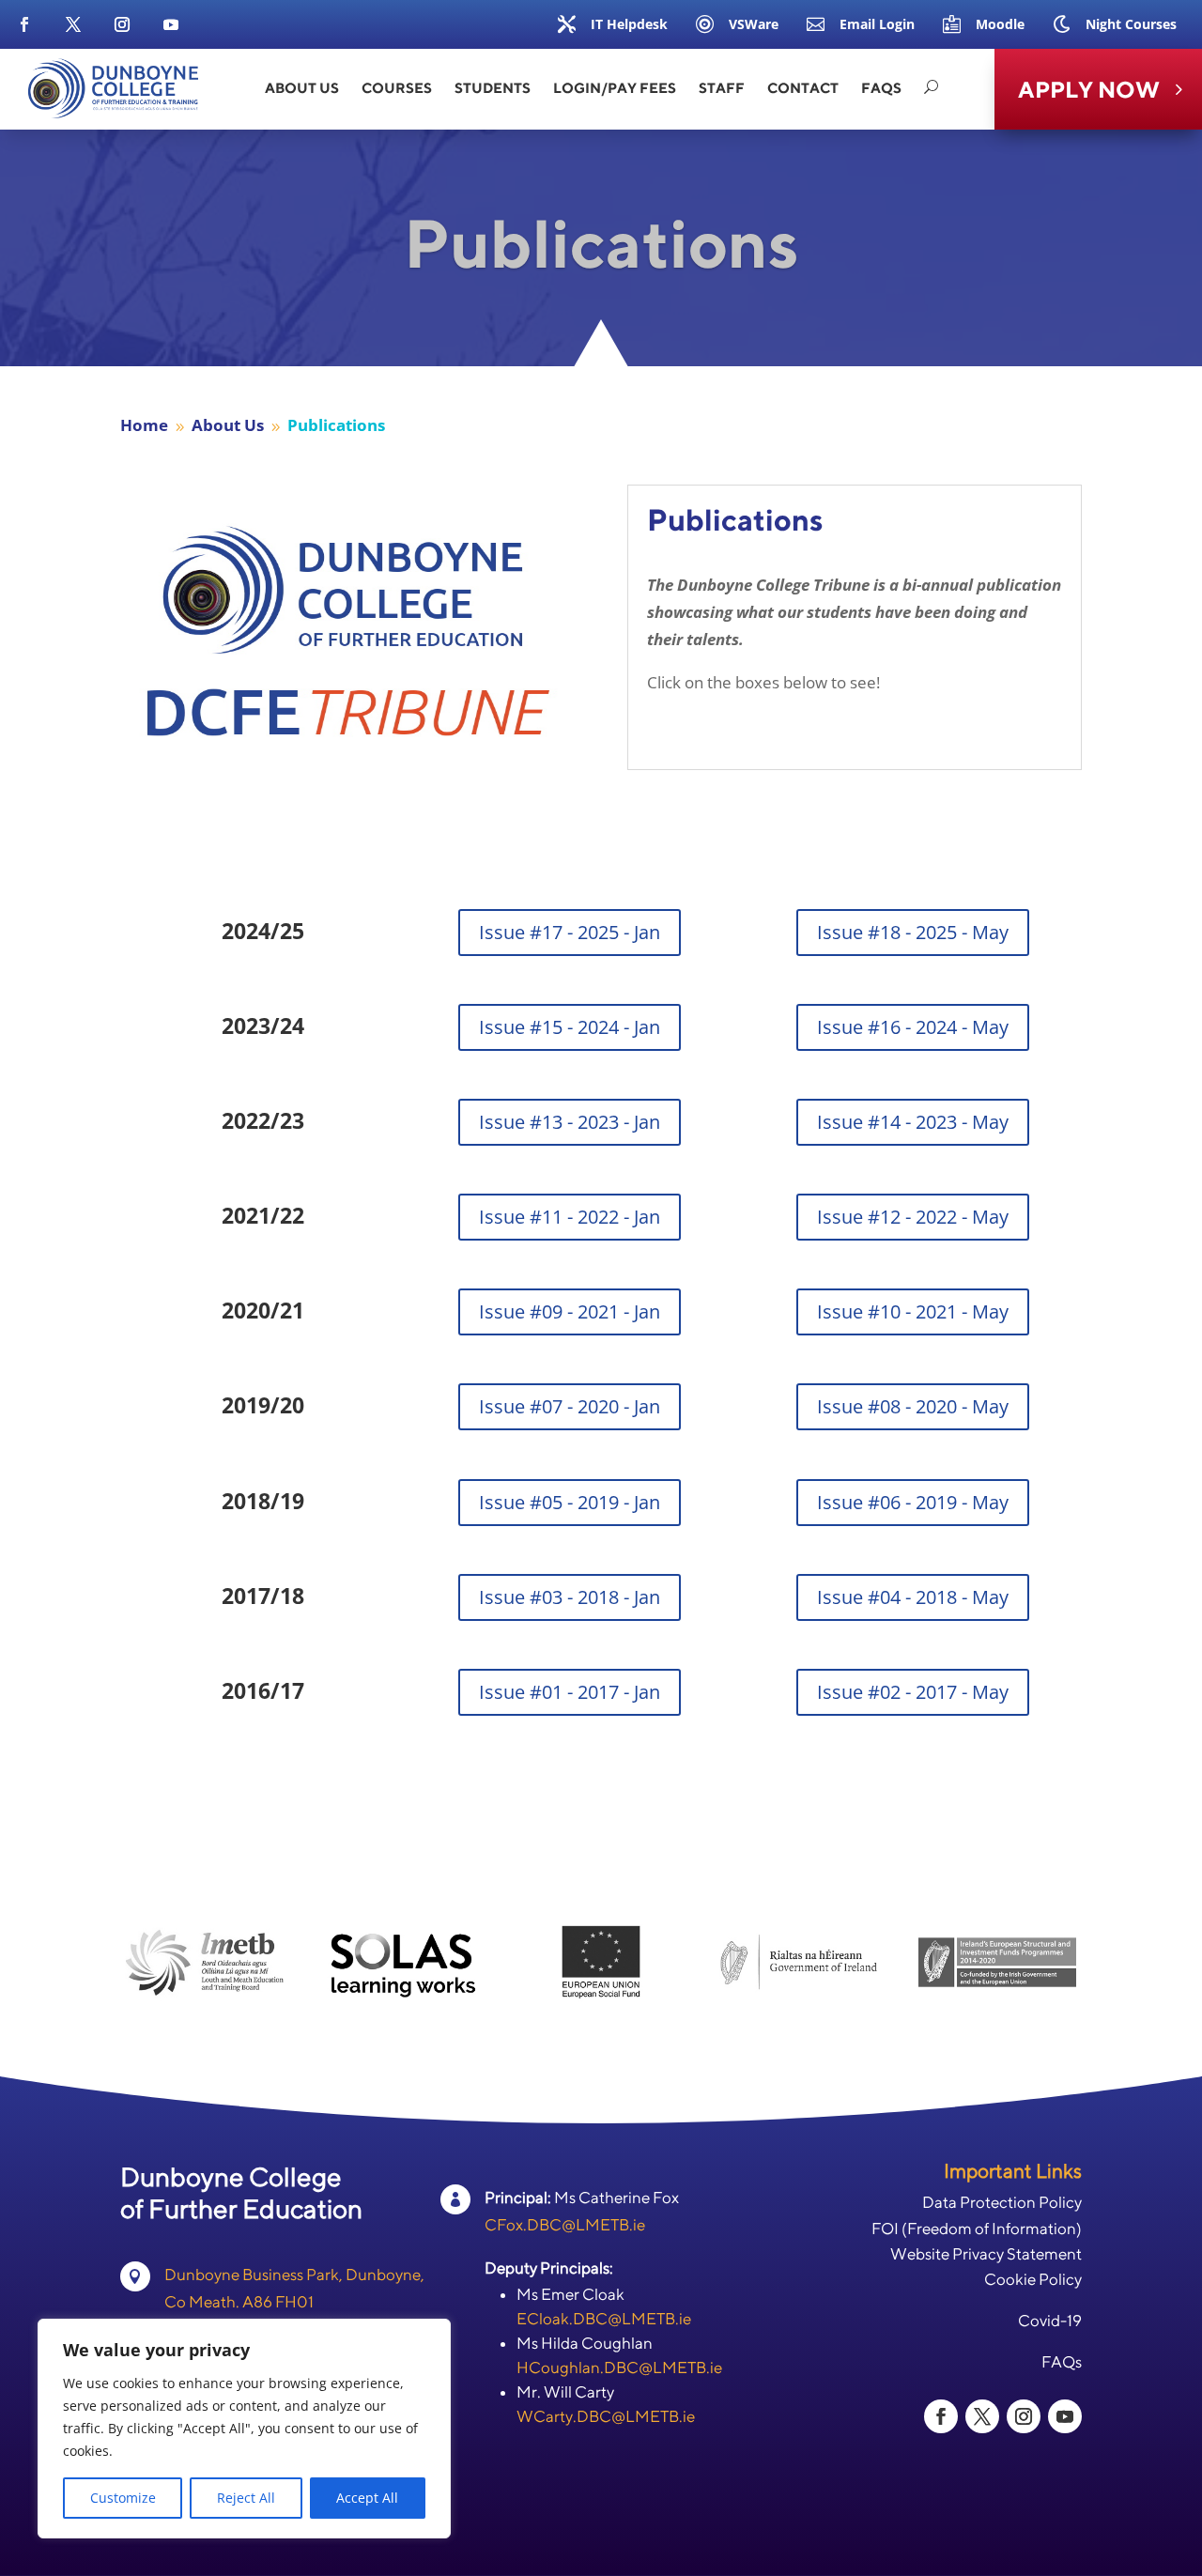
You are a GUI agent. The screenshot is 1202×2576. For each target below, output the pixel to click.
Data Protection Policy (1002, 2202)
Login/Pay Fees (615, 88)
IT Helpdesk (629, 24)
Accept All (367, 2498)
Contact (803, 88)
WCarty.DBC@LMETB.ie (606, 2416)
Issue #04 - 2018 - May (913, 1597)
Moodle (1000, 24)
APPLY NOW (1089, 89)
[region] (244, 2429)
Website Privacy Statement (986, 2254)
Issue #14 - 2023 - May (913, 1122)
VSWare (754, 24)
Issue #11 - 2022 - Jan (570, 1217)
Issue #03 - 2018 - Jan (570, 1597)
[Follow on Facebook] (24, 24)
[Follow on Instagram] (122, 24)
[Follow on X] (73, 24)
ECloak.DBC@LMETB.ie (604, 2319)
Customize (123, 2498)
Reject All (246, 2498)
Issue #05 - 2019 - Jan (570, 1502)
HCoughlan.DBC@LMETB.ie (619, 2368)
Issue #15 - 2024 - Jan (570, 1027)
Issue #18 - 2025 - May (913, 932)
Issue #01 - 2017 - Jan (570, 1692)
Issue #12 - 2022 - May (913, 1217)
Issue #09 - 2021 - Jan (570, 1311)
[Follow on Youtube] (171, 24)
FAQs (881, 88)
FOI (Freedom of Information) (977, 2229)
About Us (302, 88)
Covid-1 (1045, 2321)
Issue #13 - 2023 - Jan (570, 1122)
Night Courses (1131, 24)
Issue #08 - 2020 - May (913, 1406)
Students (493, 88)
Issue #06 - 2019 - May (913, 1502)
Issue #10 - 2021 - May (913, 1311)
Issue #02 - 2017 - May (913, 1692)
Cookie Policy (1033, 2279)
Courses (397, 88)
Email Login (877, 24)
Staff (722, 88)
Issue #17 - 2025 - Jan (570, 932)
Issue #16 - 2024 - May (913, 1027)
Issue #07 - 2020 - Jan (570, 1406)
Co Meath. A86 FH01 (239, 2302)
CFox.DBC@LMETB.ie (565, 2225)
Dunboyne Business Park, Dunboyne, (294, 2275)
